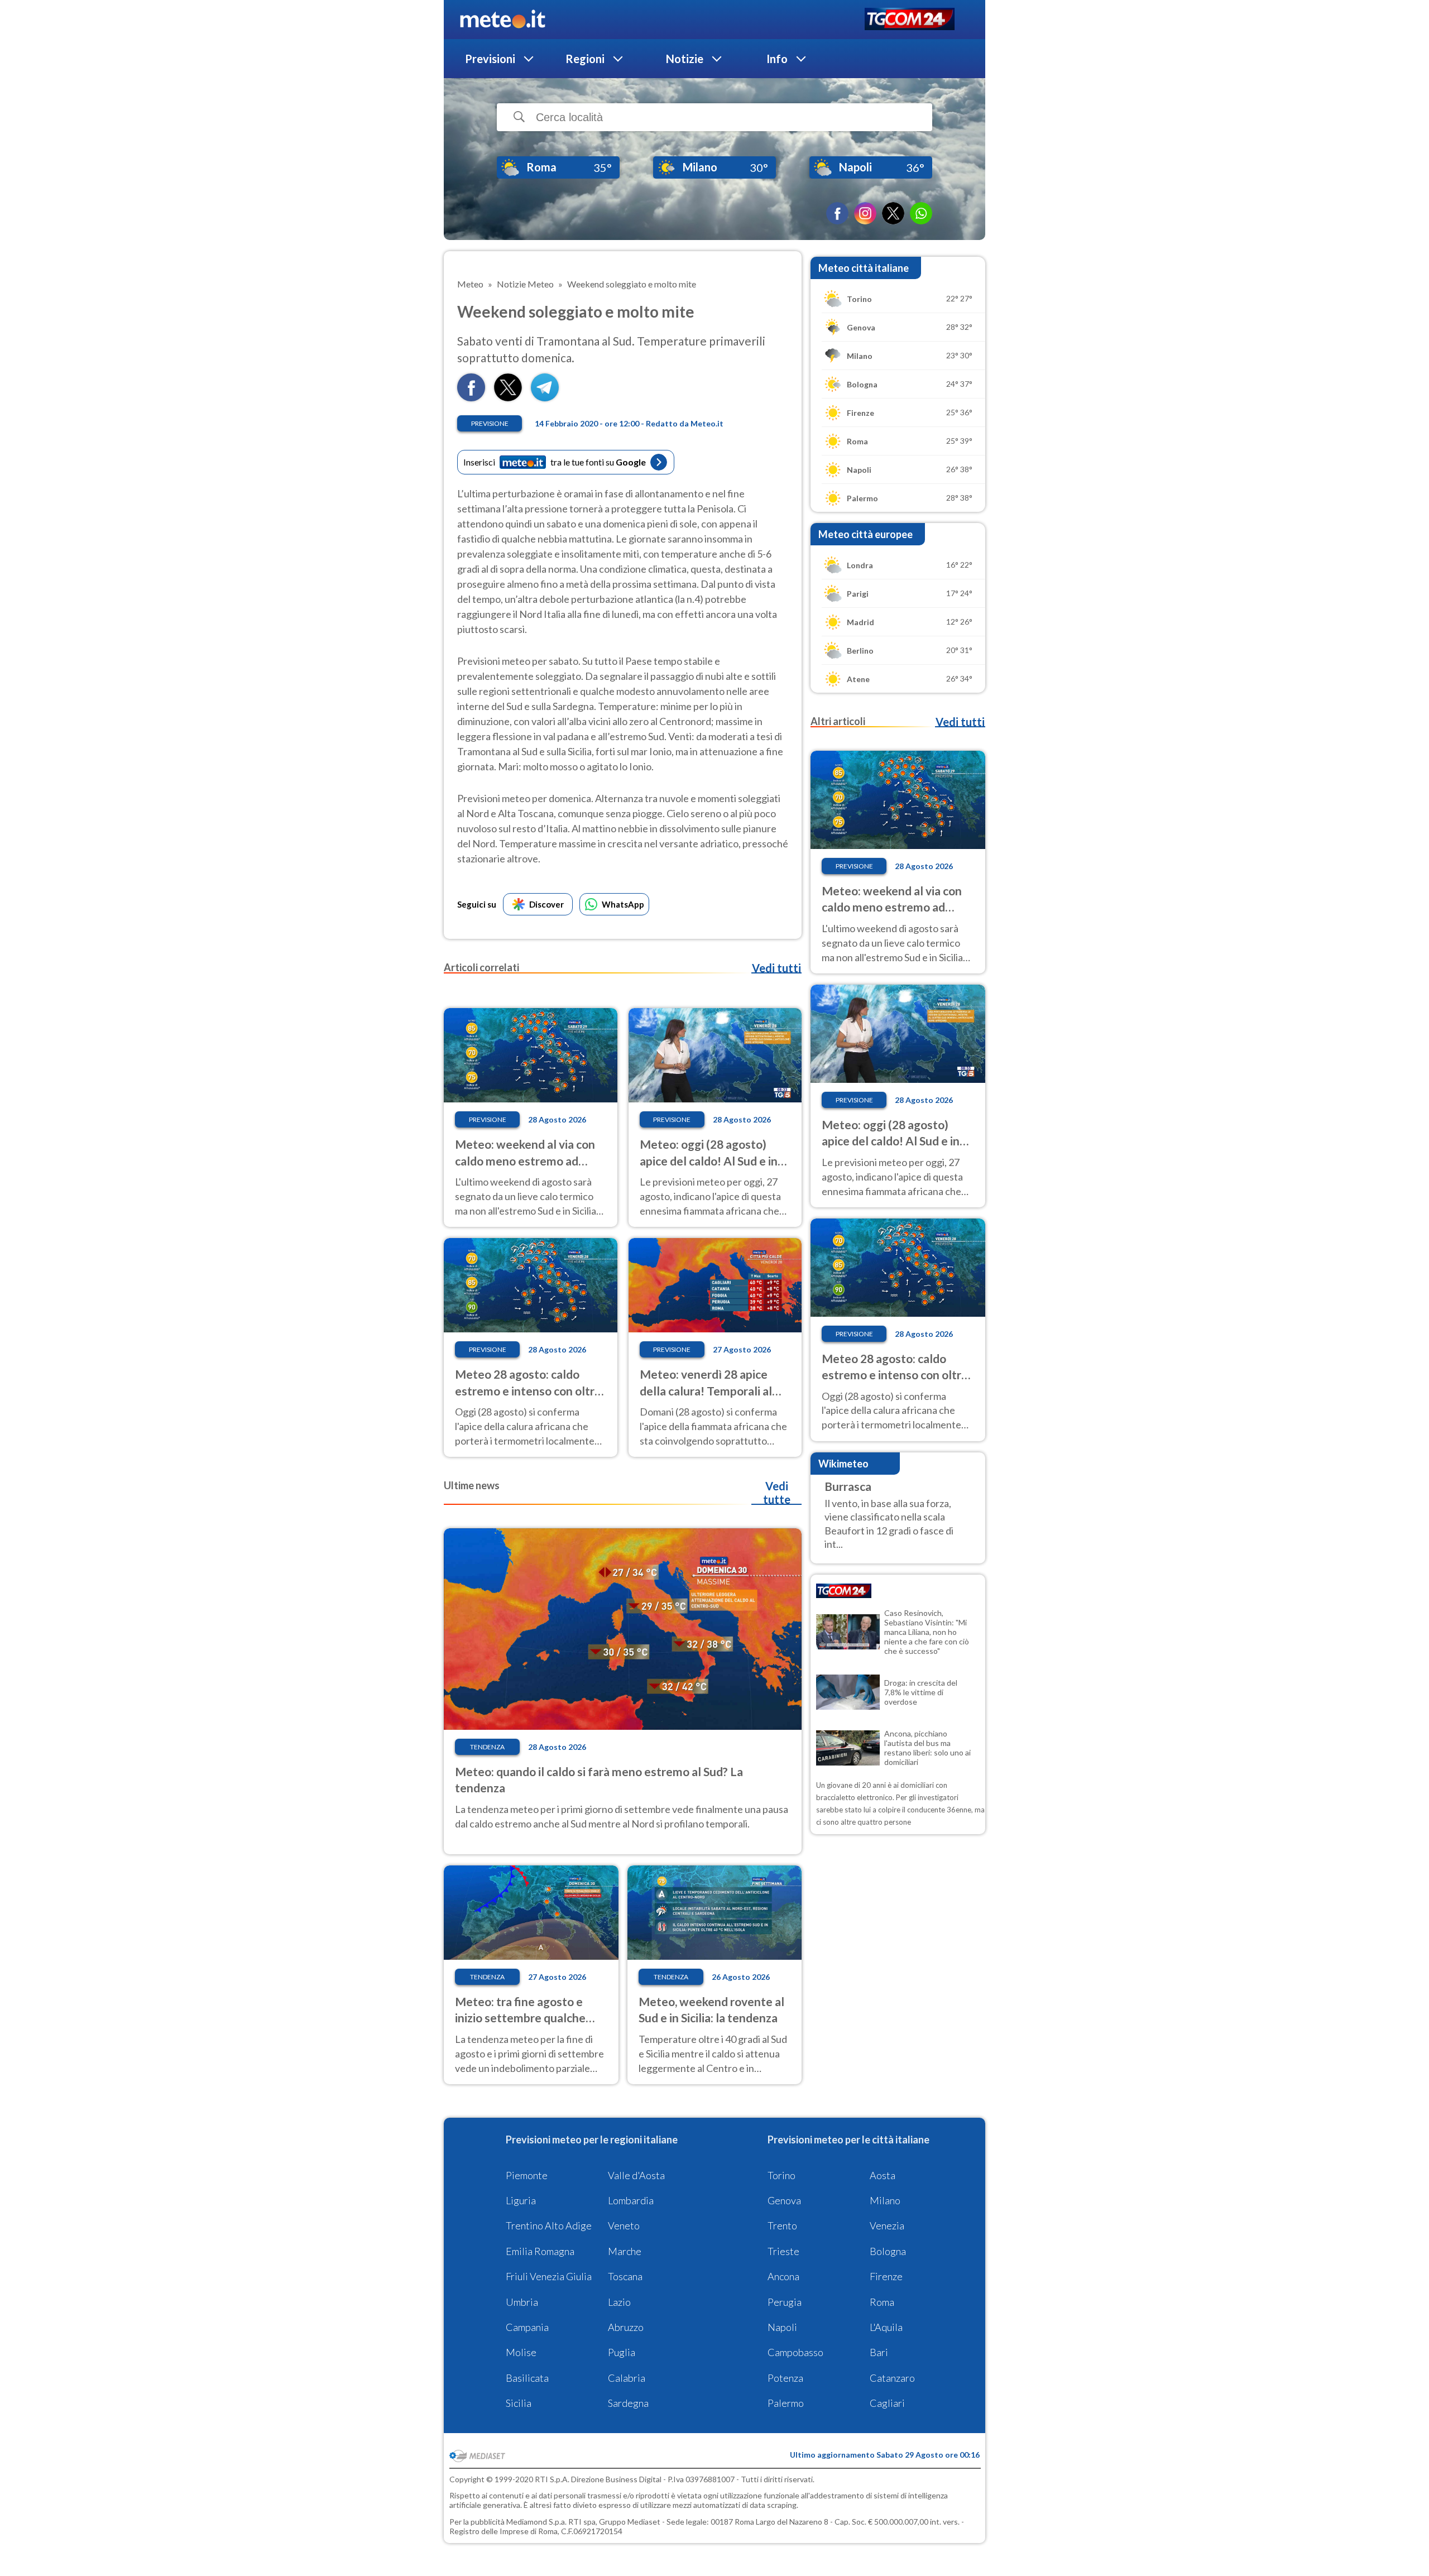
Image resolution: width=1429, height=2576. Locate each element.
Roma (882, 2302)
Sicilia (519, 2403)
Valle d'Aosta (636, 2175)
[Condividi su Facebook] (471, 398)
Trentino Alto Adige (549, 2225)
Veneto (624, 2225)
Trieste (783, 2251)
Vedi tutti (776, 968)
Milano (885, 2200)
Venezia (887, 2225)
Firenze (886, 2276)
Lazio (619, 2302)
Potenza (785, 2378)
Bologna (888, 2251)
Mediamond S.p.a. (536, 2522)
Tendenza (487, 1747)
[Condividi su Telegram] (545, 398)
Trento (782, 2225)
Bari (879, 2352)
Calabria (627, 2378)
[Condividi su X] (508, 398)
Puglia (622, 2352)
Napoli (782, 2327)
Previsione (490, 423)
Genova (784, 2200)
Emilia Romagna (540, 2251)
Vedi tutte (777, 1493)
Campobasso (795, 2352)
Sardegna (628, 2403)
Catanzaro (892, 2378)
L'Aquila (886, 2327)
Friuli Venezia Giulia (549, 2276)
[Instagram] (865, 213)
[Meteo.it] (503, 20)
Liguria (521, 2200)
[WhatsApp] (921, 213)
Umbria (522, 2302)
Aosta (883, 2175)
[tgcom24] (910, 20)
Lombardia (631, 2200)
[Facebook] (837, 213)
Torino (781, 2175)
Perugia (785, 2302)
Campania (527, 2327)
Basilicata (527, 2378)
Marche (625, 2251)
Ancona (783, 2276)
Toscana (625, 2276)
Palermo (786, 2403)
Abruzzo (626, 2327)
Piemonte (527, 2175)
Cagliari (887, 2403)
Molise (521, 2352)
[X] (893, 213)
